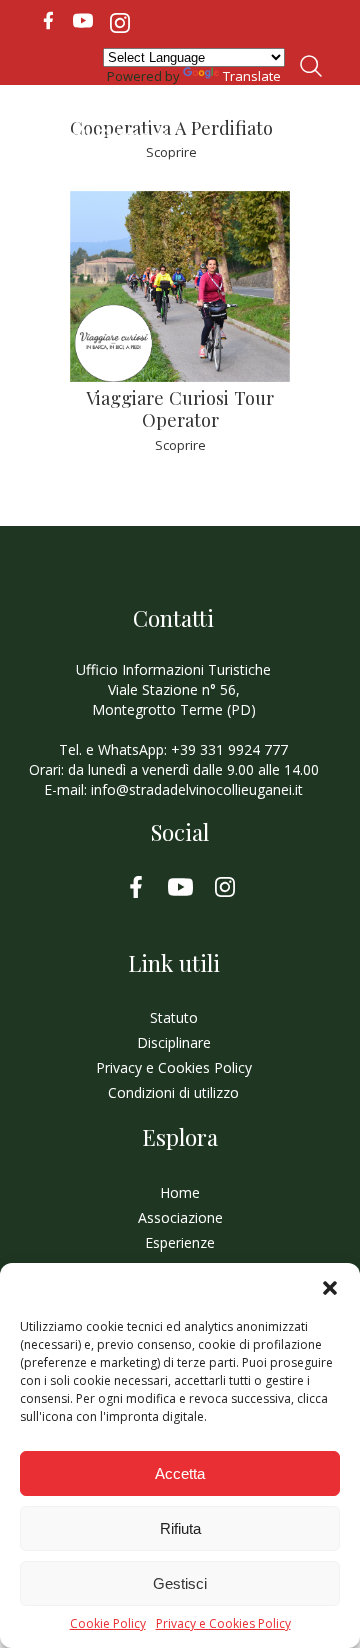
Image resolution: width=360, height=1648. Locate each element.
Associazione (180, 1217)
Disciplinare (174, 1042)
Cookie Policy (108, 1624)
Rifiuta (180, 1528)
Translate (252, 76)
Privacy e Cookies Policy (223, 1624)
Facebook (48, 21)
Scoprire (180, 445)
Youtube (83, 21)
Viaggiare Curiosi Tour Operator (180, 408)
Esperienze (180, 1242)
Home (180, 1192)
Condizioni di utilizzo (173, 1092)
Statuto (174, 1017)
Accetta (180, 1473)
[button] (330, 1288)
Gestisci (180, 1583)
